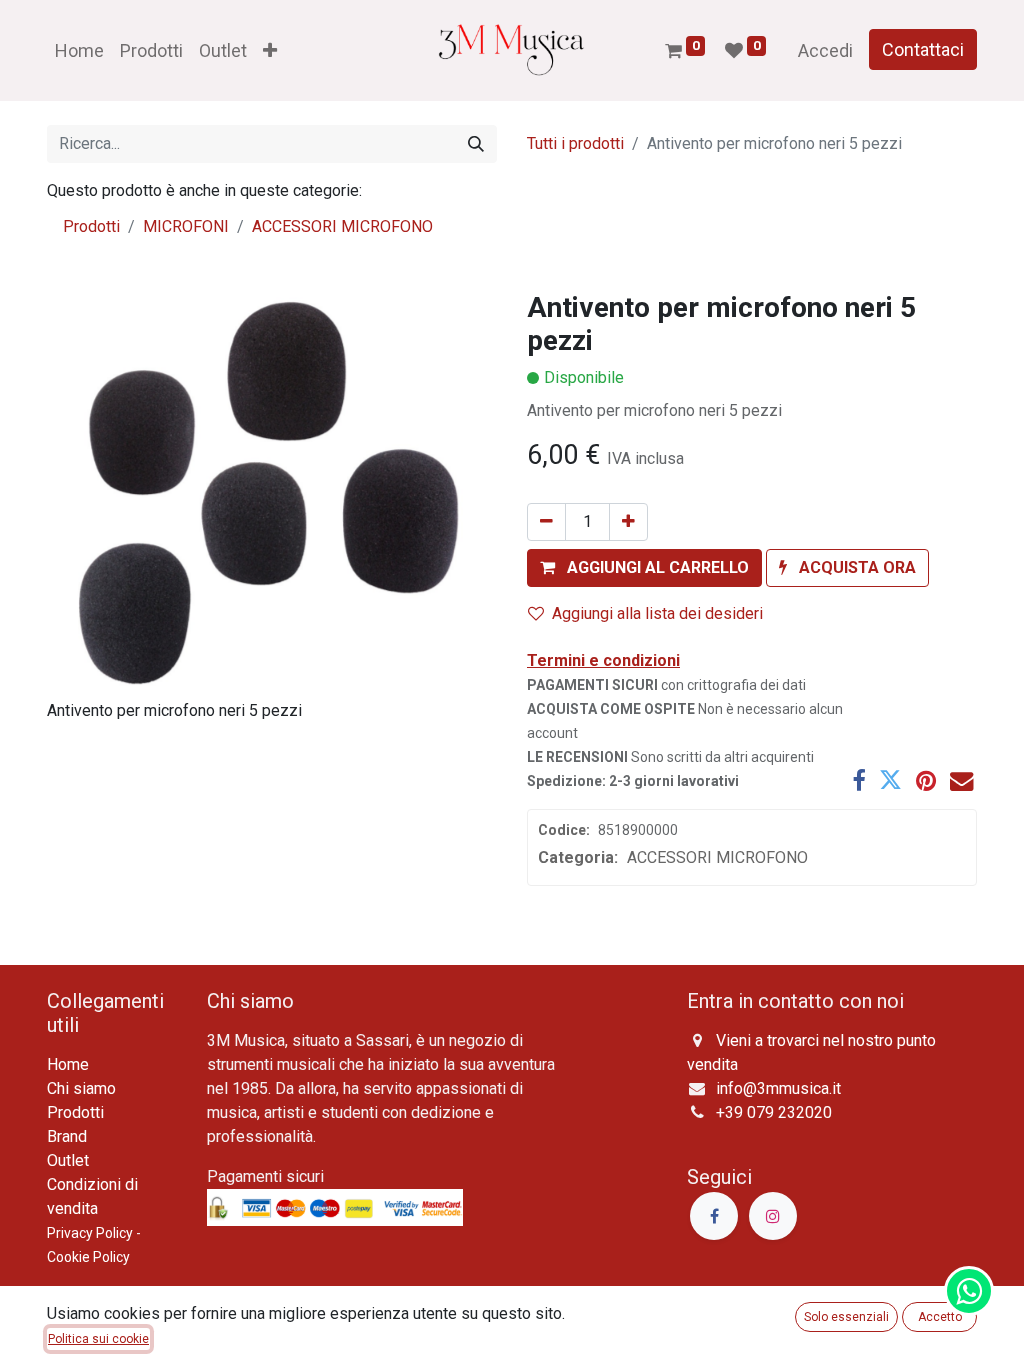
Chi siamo (81, 1088)
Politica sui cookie (98, 1339)
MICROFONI (186, 226)
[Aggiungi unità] (628, 522)
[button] (270, 50)
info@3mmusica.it (778, 1088)
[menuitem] (79, 50)
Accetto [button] (940, 1317)
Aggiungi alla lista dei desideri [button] (657, 613)
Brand (67, 1136)
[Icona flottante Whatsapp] (969, 1291)
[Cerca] (476, 144)
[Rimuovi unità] (546, 522)
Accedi (825, 50)
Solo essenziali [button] (846, 1317)
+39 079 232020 (774, 1112)
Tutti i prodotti (575, 143)
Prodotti (91, 226)
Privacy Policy (90, 1233)
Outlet (68, 1160)
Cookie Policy (88, 1257)
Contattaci (923, 49)
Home (68, 1064)
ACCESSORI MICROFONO (342, 226)
